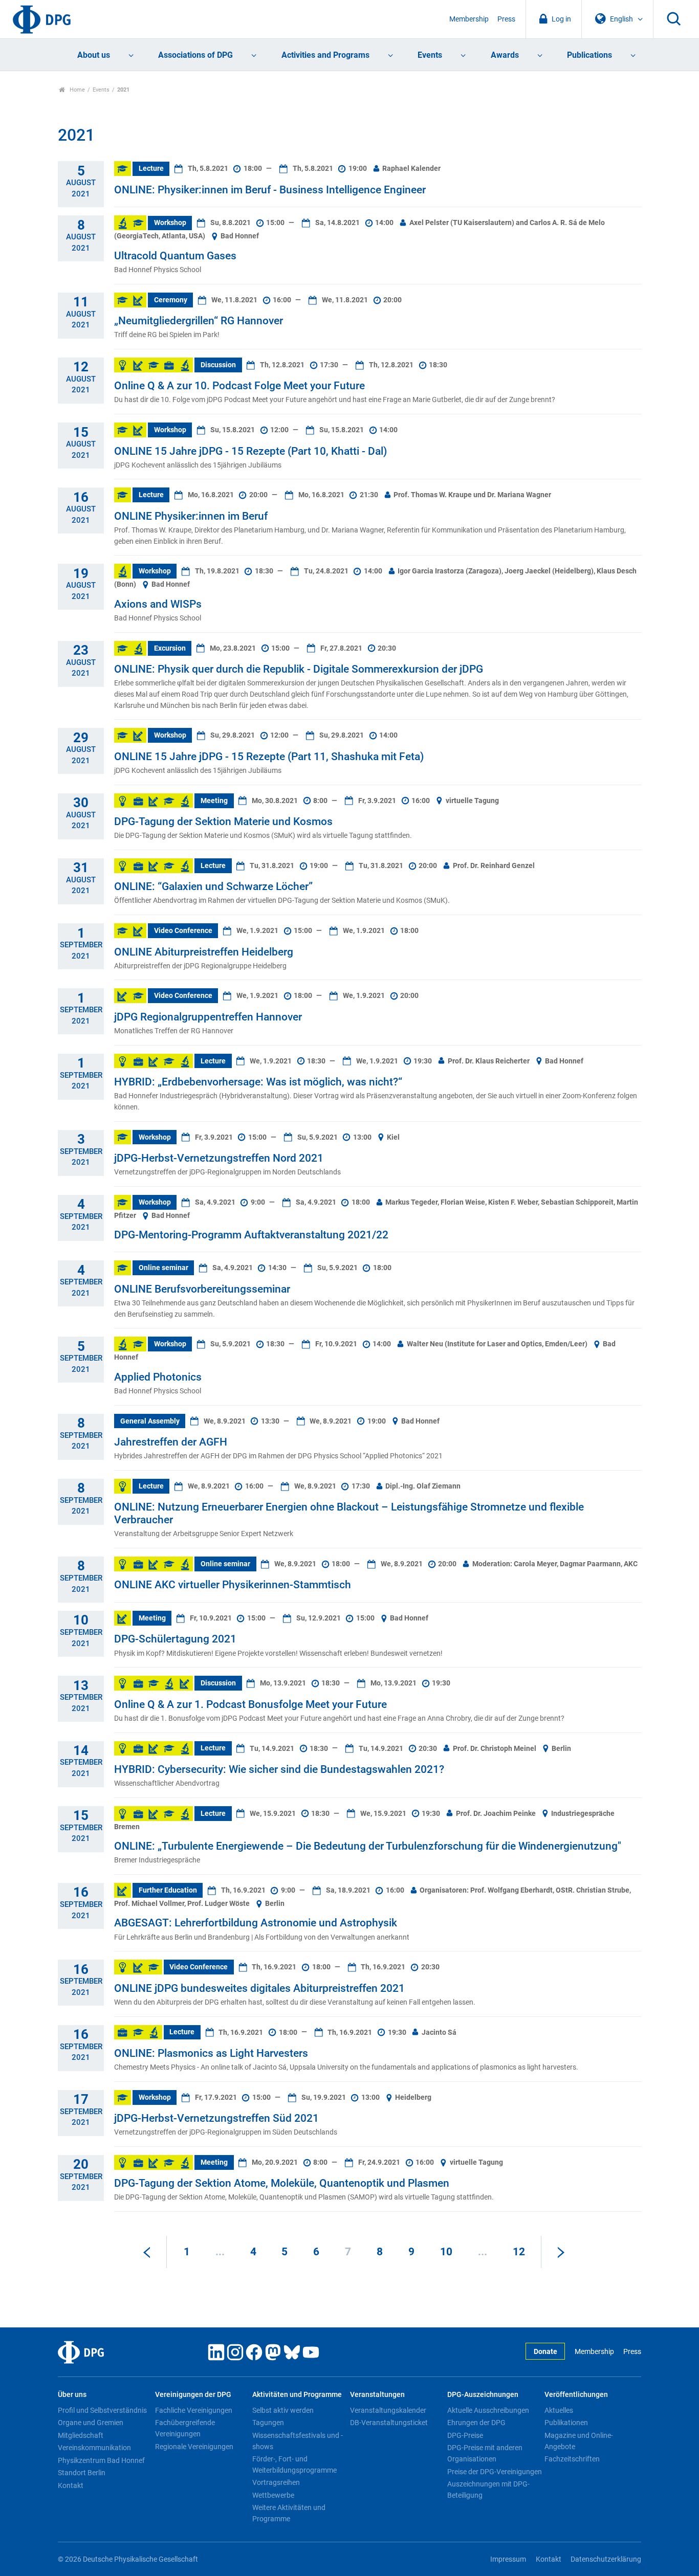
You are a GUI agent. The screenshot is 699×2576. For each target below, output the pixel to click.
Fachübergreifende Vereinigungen (185, 2428)
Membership (469, 19)
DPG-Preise (465, 2435)
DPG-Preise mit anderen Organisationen (485, 2453)
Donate (545, 2352)
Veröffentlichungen (576, 2395)
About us (94, 55)
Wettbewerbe (273, 2495)
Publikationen (566, 2423)
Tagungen (268, 2423)
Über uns (72, 2395)
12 (519, 2252)
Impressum (508, 2559)
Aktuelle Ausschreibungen (488, 2410)
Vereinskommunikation (94, 2448)
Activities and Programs (325, 55)
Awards (505, 55)
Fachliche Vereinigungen (194, 2410)
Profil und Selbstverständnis (102, 2410)
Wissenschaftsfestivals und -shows (298, 2441)
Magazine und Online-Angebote (579, 2441)
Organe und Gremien (91, 2423)
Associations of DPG (195, 55)
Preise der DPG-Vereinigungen (495, 2472)
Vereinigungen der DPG (193, 2395)
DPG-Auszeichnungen (483, 2395)
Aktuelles (559, 2410)
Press (506, 19)
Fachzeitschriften (572, 2459)
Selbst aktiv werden (283, 2410)
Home (77, 90)
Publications (589, 55)
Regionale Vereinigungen (194, 2447)
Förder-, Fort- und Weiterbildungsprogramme (294, 2464)
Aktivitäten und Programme (297, 2395)
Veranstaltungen (377, 2395)
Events (430, 55)
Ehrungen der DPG (476, 2423)
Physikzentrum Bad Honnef (101, 2460)
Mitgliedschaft (81, 2435)
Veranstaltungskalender (388, 2410)
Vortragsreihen (276, 2482)
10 (446, 2252)
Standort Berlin (82, 2473)
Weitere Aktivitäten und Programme (289, 2513)
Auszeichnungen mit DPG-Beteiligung (488, 2490)
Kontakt (71, 2485)
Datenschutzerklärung (606, 2559)
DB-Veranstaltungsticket (389, 2423)
